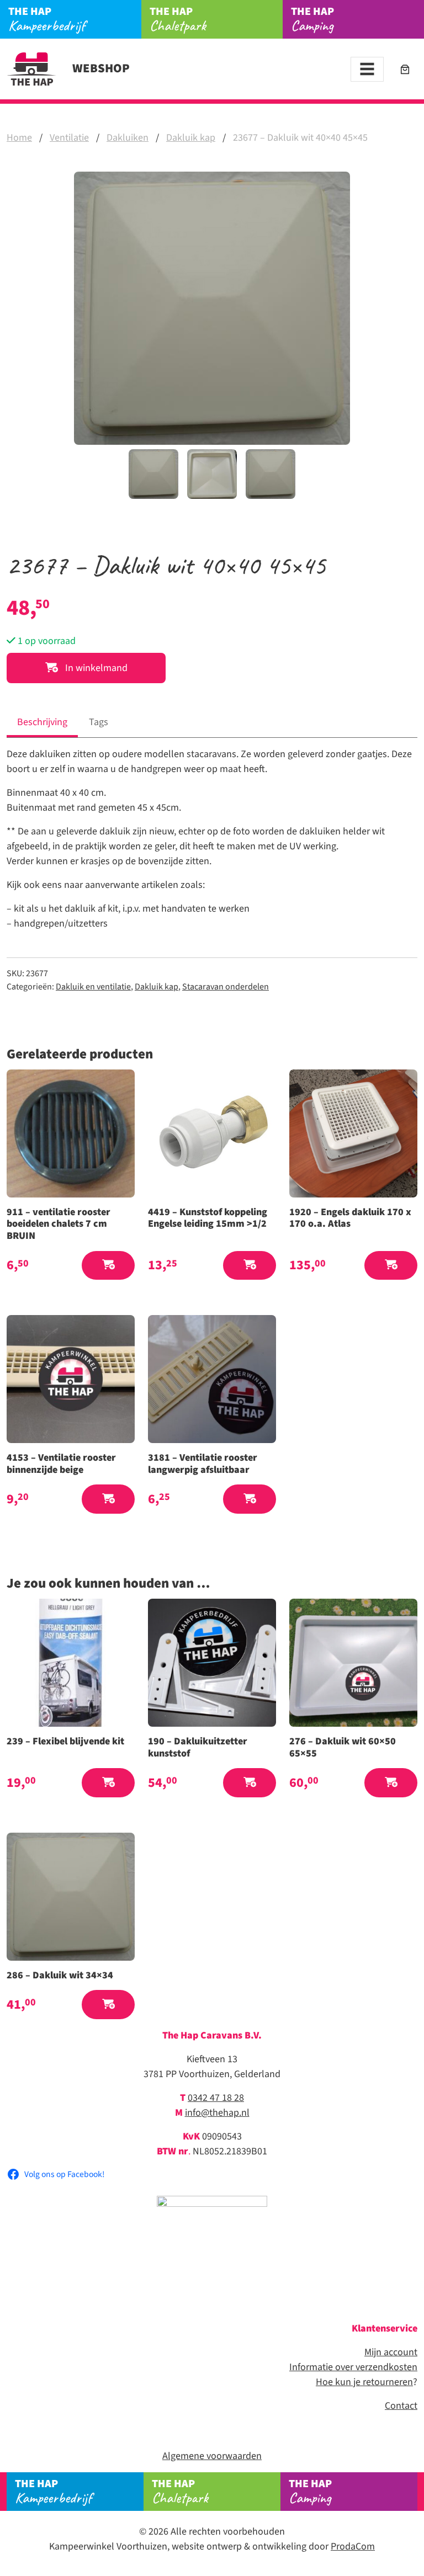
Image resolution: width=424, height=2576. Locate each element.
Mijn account (391, 2352)
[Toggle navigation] (367, 69)
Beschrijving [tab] (42, 722)
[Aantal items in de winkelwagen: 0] (405, 69)
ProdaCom (353, 2546)
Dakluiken (128, 138)
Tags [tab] (99, 722)
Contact (401, 2406)
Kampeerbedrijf (47, 19)
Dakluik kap (191, 138)
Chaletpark (178, 19)
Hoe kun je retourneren (364, 2382)
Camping (312, 19)
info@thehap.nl (217, 2113)
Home (19, 138)
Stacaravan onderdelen (226, 987)
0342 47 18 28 (216, 2098)
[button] (108, 1266)
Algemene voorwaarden (212, 2456)
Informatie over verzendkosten (353, 2367)
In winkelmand (95, 668)
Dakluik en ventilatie (93, 987)
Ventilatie (69, 138)
